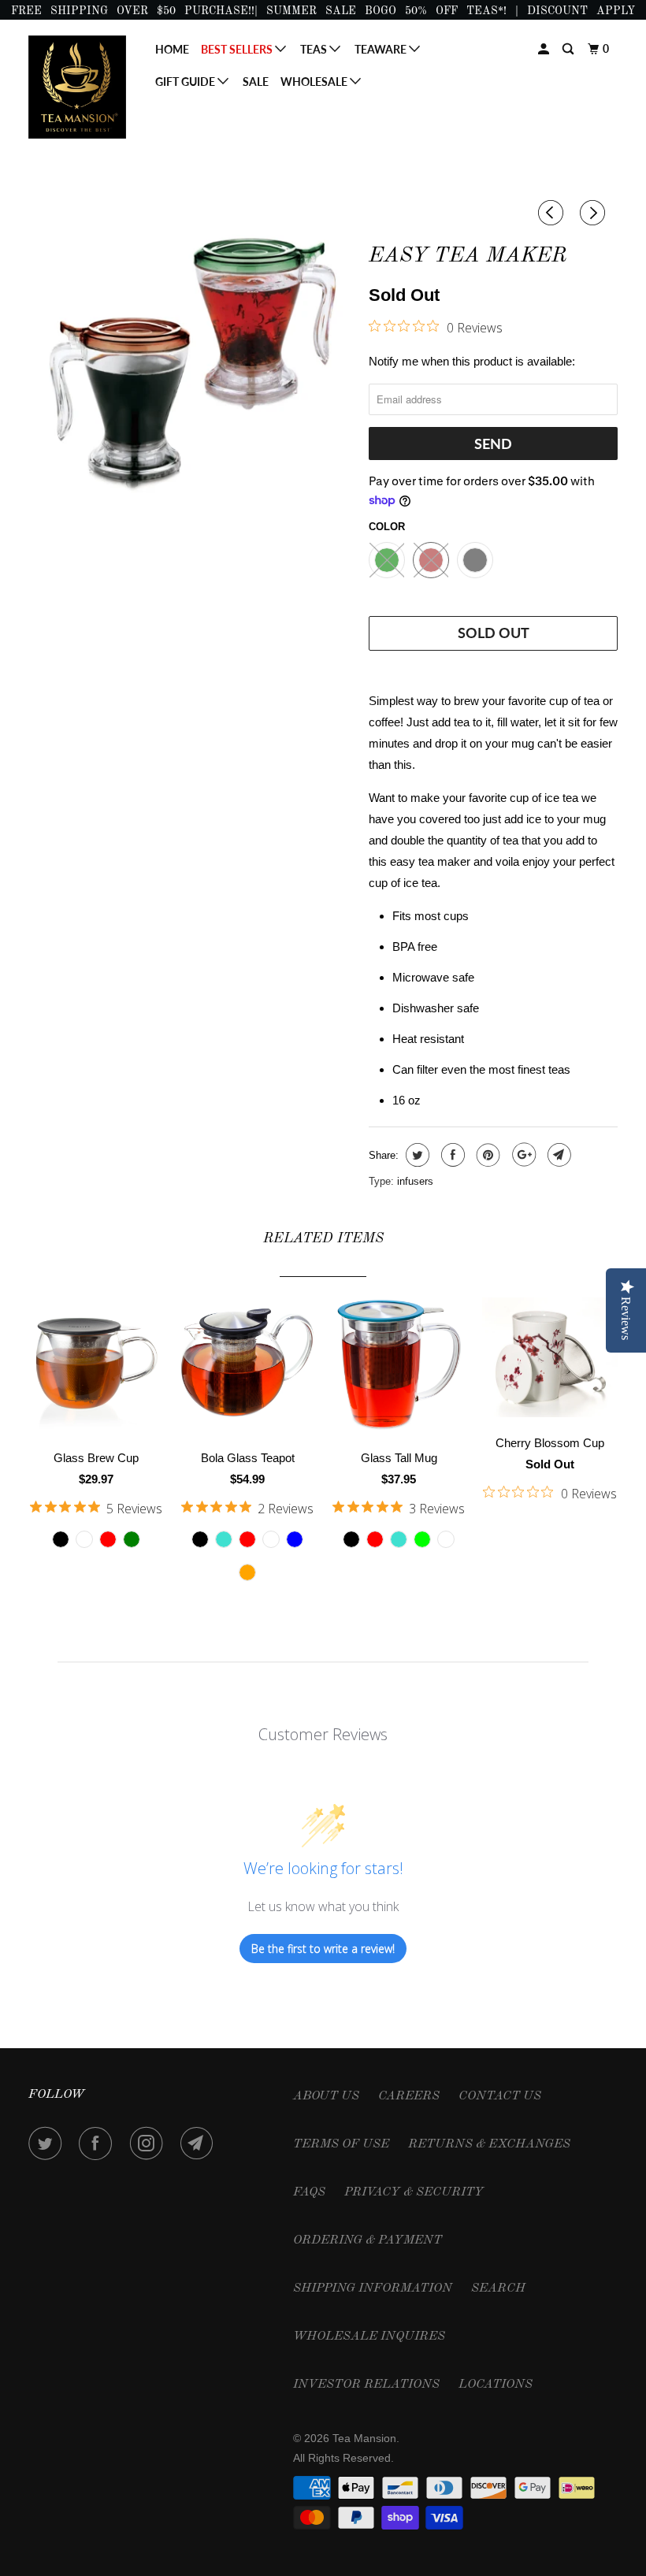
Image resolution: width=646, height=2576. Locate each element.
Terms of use (341, 2144)
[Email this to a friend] (557, 1155)
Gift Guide (186, 82)
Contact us (500, 2096)
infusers (415, 1181)
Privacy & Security (414, 2192)
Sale (256, 82)
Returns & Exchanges (489, 2144)
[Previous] (553, 213)
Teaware (382, 49)
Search (498, 2288)
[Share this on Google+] (522, 1155)
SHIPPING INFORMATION (373, 2288)
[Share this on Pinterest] (486, 1155)
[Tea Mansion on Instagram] (150, 2144)
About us (326, 2096)
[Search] (569, 49)
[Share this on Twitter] (416, 1155)
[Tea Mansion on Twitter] (48, 2144)
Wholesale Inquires (369, 2337)
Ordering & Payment (368, 2240)
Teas (315, 49)
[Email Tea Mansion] (200, 2144)
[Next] (595, 213)
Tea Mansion (364, 2438)
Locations (496, 2385)
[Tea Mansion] (77, 87)
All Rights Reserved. (343, 2458)
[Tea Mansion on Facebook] (98, 2144)
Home (172, 49)
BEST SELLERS (238, 49)
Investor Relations (366, 2385)
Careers (409, 2096)
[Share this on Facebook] (451, 1155)
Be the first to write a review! (323, 1949)
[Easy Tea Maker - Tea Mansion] (191, 364)
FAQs (309, 2192)
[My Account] (545, 49)
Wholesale (315, 82)
